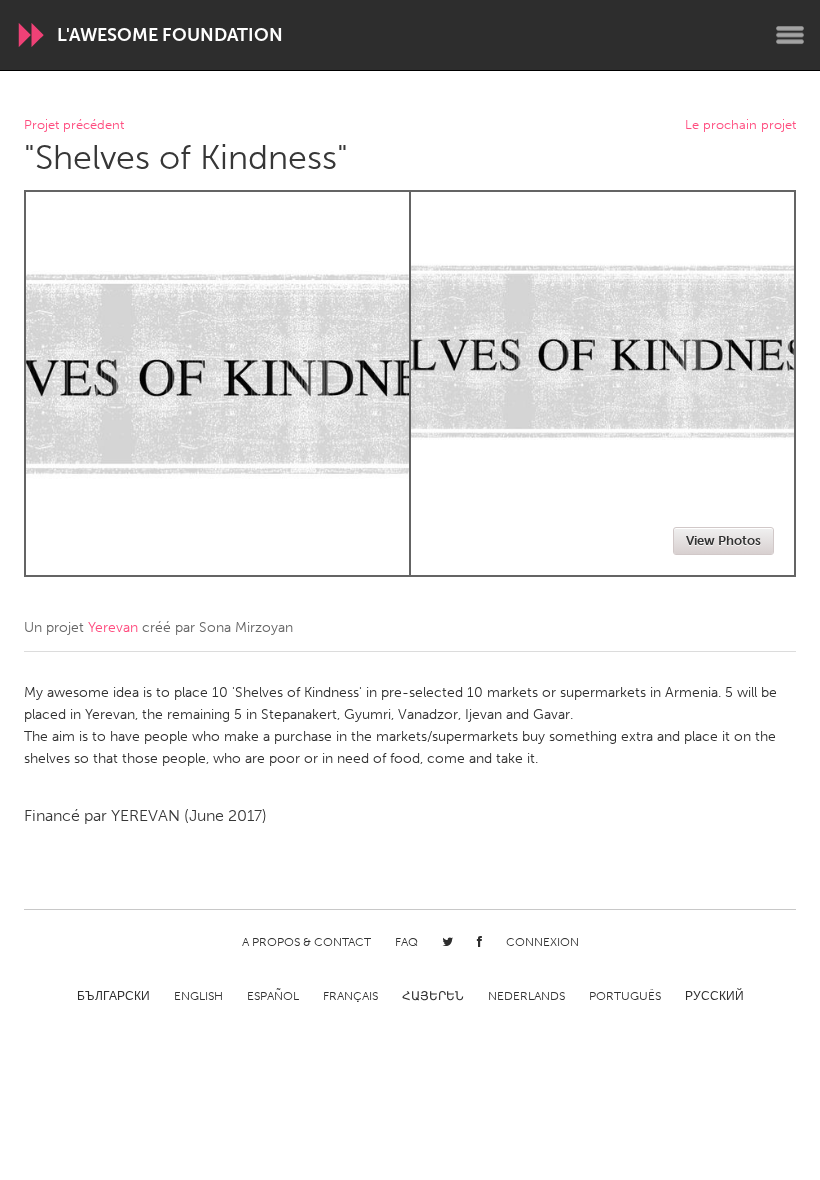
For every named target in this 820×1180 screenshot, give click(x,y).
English (198, 996)
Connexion (542, 942)
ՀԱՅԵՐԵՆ (433, 996)
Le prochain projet (740, 125)
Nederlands (526, 996)
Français (350, 996)
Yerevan (113, 627)
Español (273, 996)
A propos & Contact (306, 942)
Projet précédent (74, 125)
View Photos (723, 540)
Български (113, 996)
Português (625, 996)
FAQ (406, 942)
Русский (714, 996)
